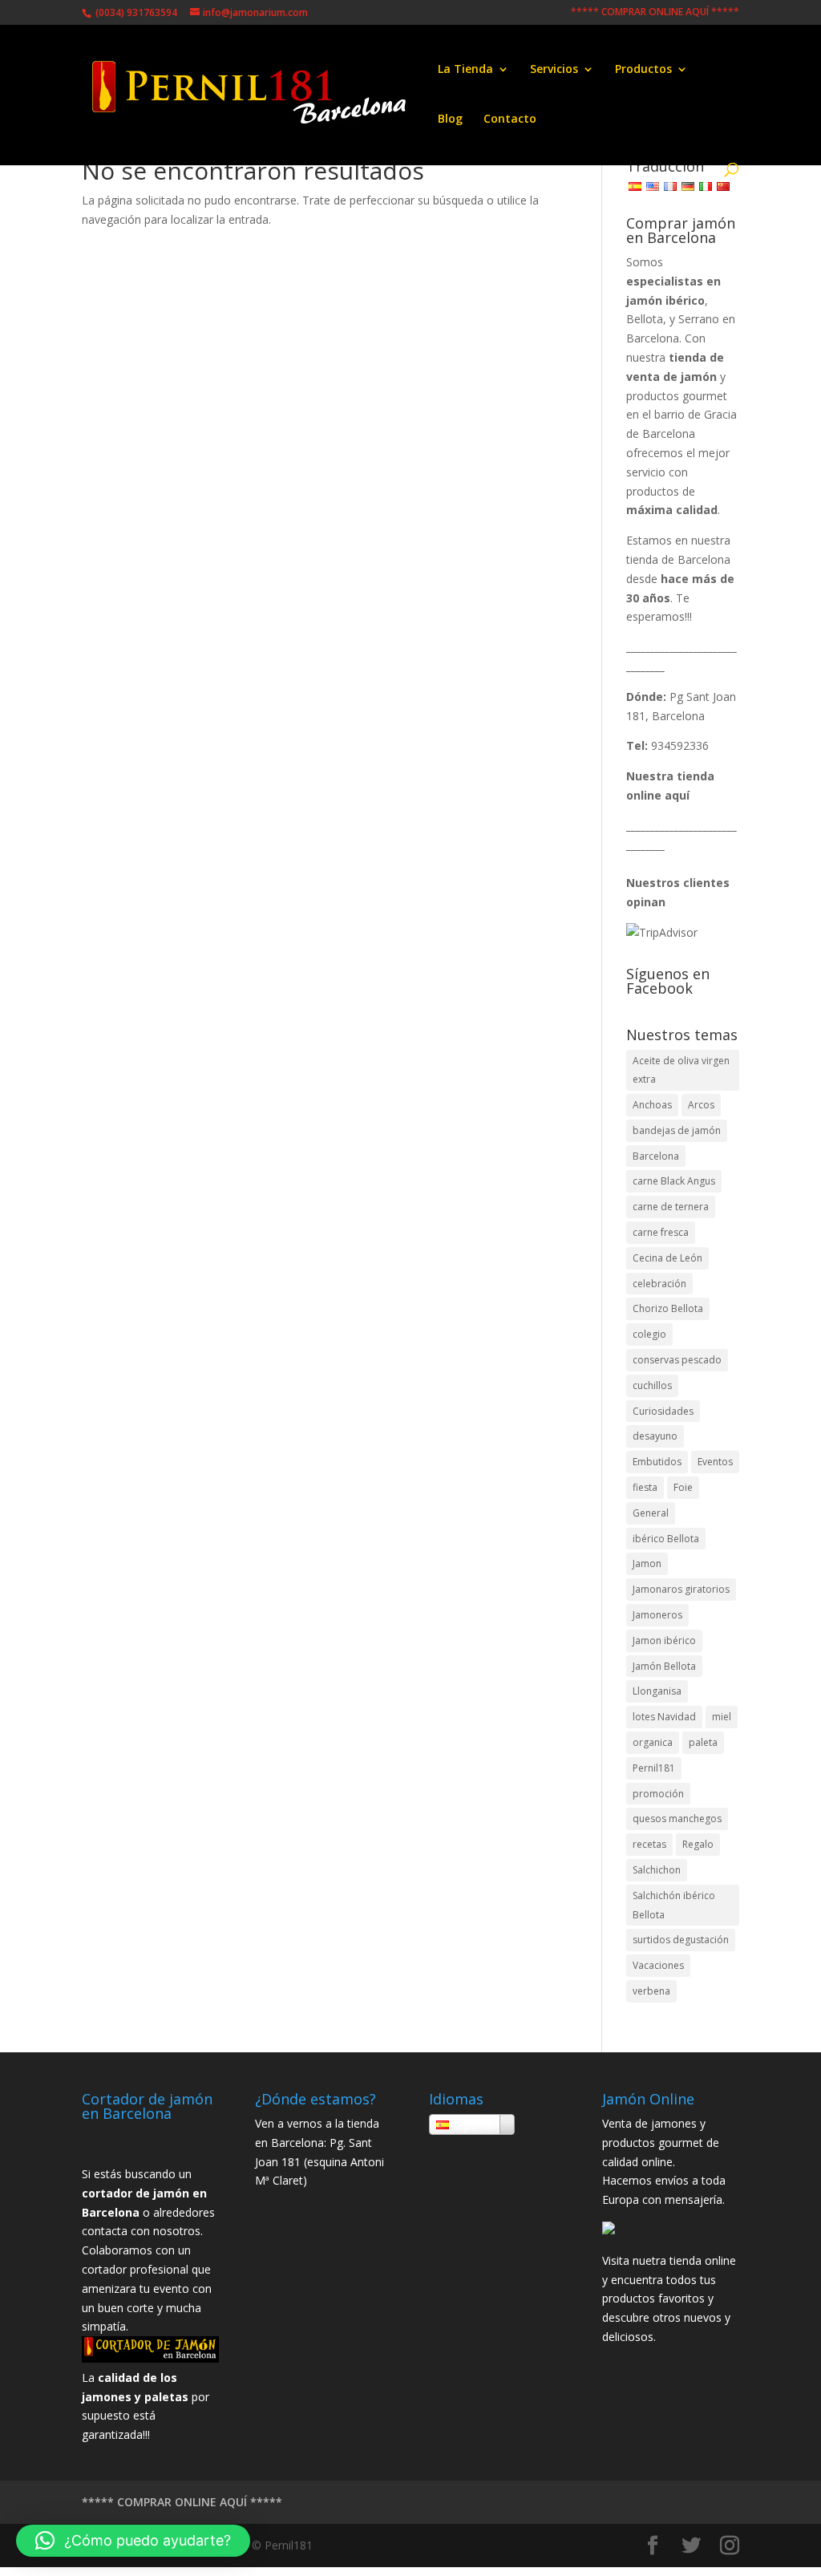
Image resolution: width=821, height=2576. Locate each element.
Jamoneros (657, 1615)
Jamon (647, 1563)
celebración (659, 1284)
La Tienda (465, 70)
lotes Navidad (664, 1717)
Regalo (698, 1844)
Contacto (510, 119)
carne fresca (661, 1232)
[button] (133, 2541)
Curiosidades (663, 1411)
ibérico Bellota (666, 1539)
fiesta (645, 1487)
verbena (651, 1991)
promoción (658, 1794)
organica (653, 1742)
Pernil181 (654, 1768)
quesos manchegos (677, 1819)
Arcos (701, 1105)
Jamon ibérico (664, 1640)
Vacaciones (658, 1965)
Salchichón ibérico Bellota (674, 1905)
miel (722, 1717)
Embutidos (657, 1462)
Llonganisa (657, 1691)
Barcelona (656, 1156)
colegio (649, 1334)
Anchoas (652, 1105)
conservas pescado (677, 1360)
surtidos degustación (681, 1940)
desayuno (655, 1436)
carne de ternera (671, 1207)
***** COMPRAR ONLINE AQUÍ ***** (655, 13)
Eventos (715, 1462)
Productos (643, 70)
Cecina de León (667, 1258)
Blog (450, 119)
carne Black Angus (674, 1181)
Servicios (554, 70)
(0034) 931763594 (135, 12)
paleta (703, 1742)
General (651, 1513)
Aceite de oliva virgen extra (681, 1070)
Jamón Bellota (664, 1666)
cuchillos (652, 1385)
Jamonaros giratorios (681, 1589)
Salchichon (657, 1870)
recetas (649, 1844)
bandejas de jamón (677, 1130)
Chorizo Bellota (668, 1308)
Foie (683, 1487)
